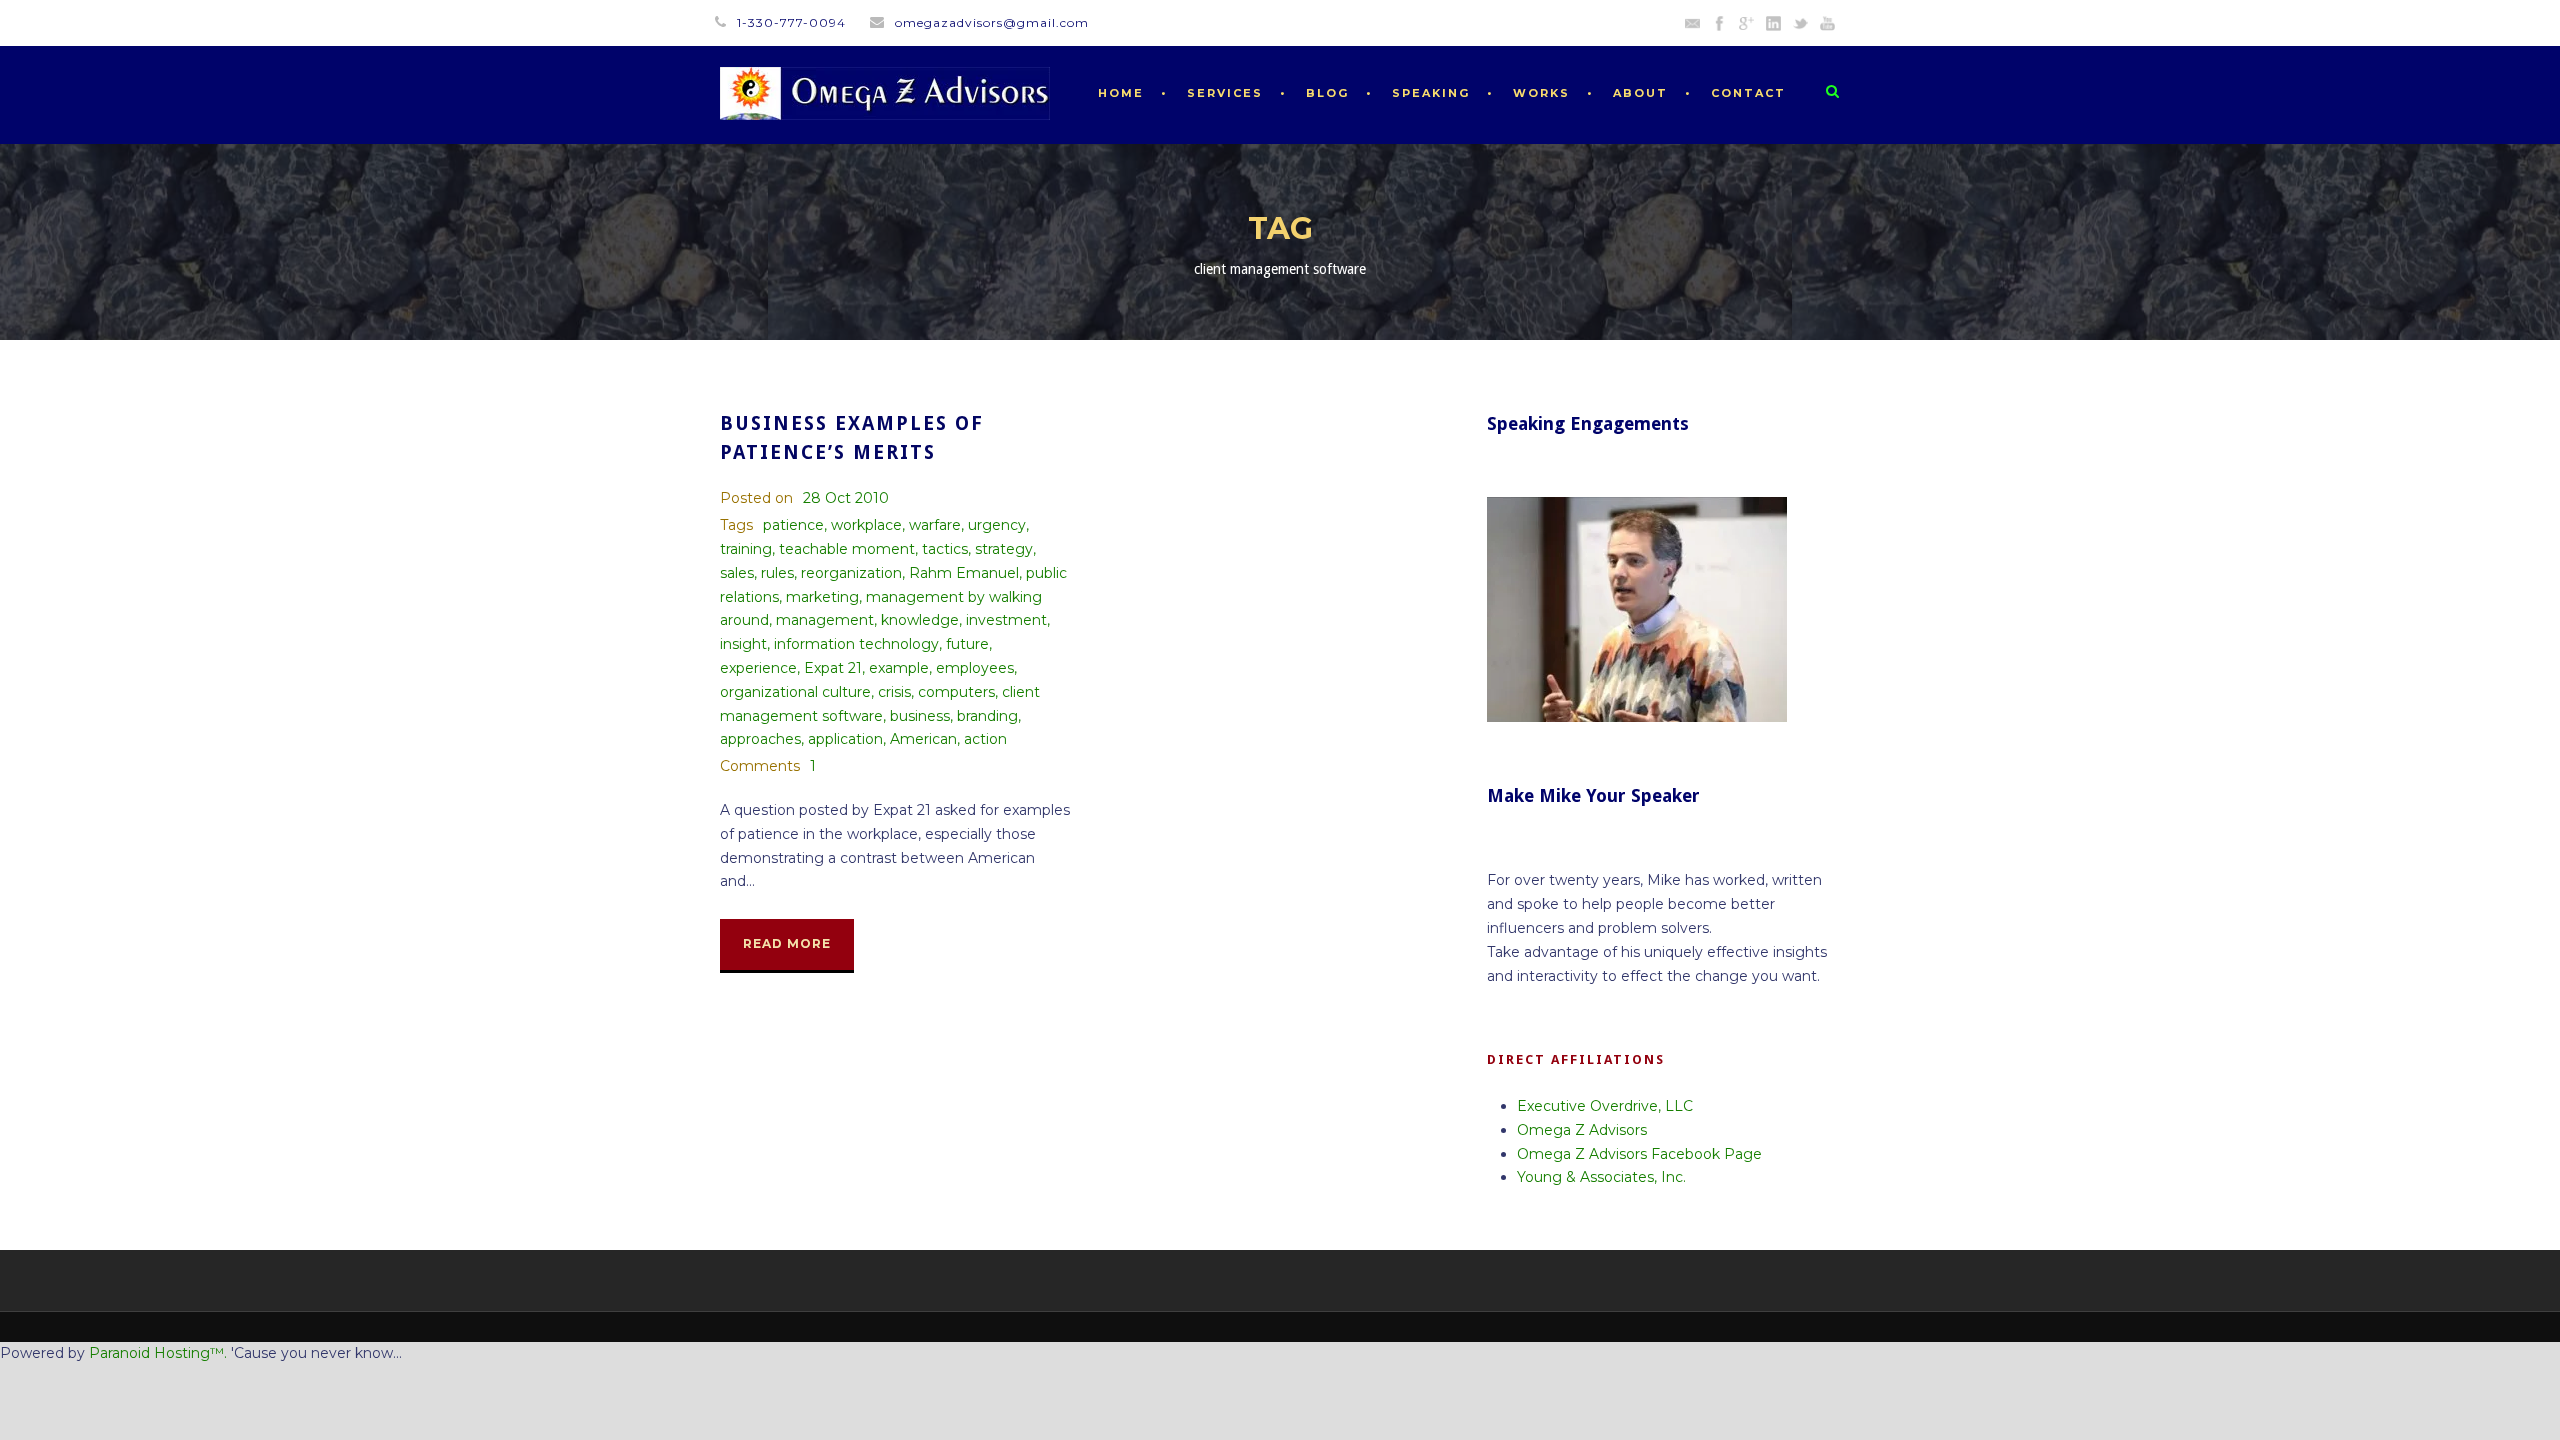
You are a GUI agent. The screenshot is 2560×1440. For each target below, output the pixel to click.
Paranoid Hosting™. (158, 1353)
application (845, 739)
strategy (1004, 549)
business (920, 716)
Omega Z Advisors (1582, 1130)
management (825, 620)
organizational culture (795, 692)
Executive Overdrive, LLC (1605, 1106)
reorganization (851, 573)
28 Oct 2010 (846, 498)
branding (987, 716)
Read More (787, 943)
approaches (760, 739)
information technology (856, 644)
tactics (945, 549)
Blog (1327, 93)
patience (793, 525)
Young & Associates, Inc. (1601, 1177)
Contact (1748, 93)
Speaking (1431, 93)
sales (737, 573)
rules (777, 573)
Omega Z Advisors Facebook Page (1639, 1154)
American (923, 739)
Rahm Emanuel (964, 573)
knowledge (920, 620)
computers (956, 692)
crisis (894, 692)
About (1640, 93)
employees (975, 668)
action (985, 739)
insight (743, 644)
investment (1006, 620)
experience (758, 668)
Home (1121, 93)
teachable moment (847, 549)
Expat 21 (833, 668)
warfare (935, 525)
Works (1541, 93)
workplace (866, 525)
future (967, 644)
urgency (997, 525)
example (899, 668)
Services (1225, 93)
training (746, 549)
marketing (822, 597)
